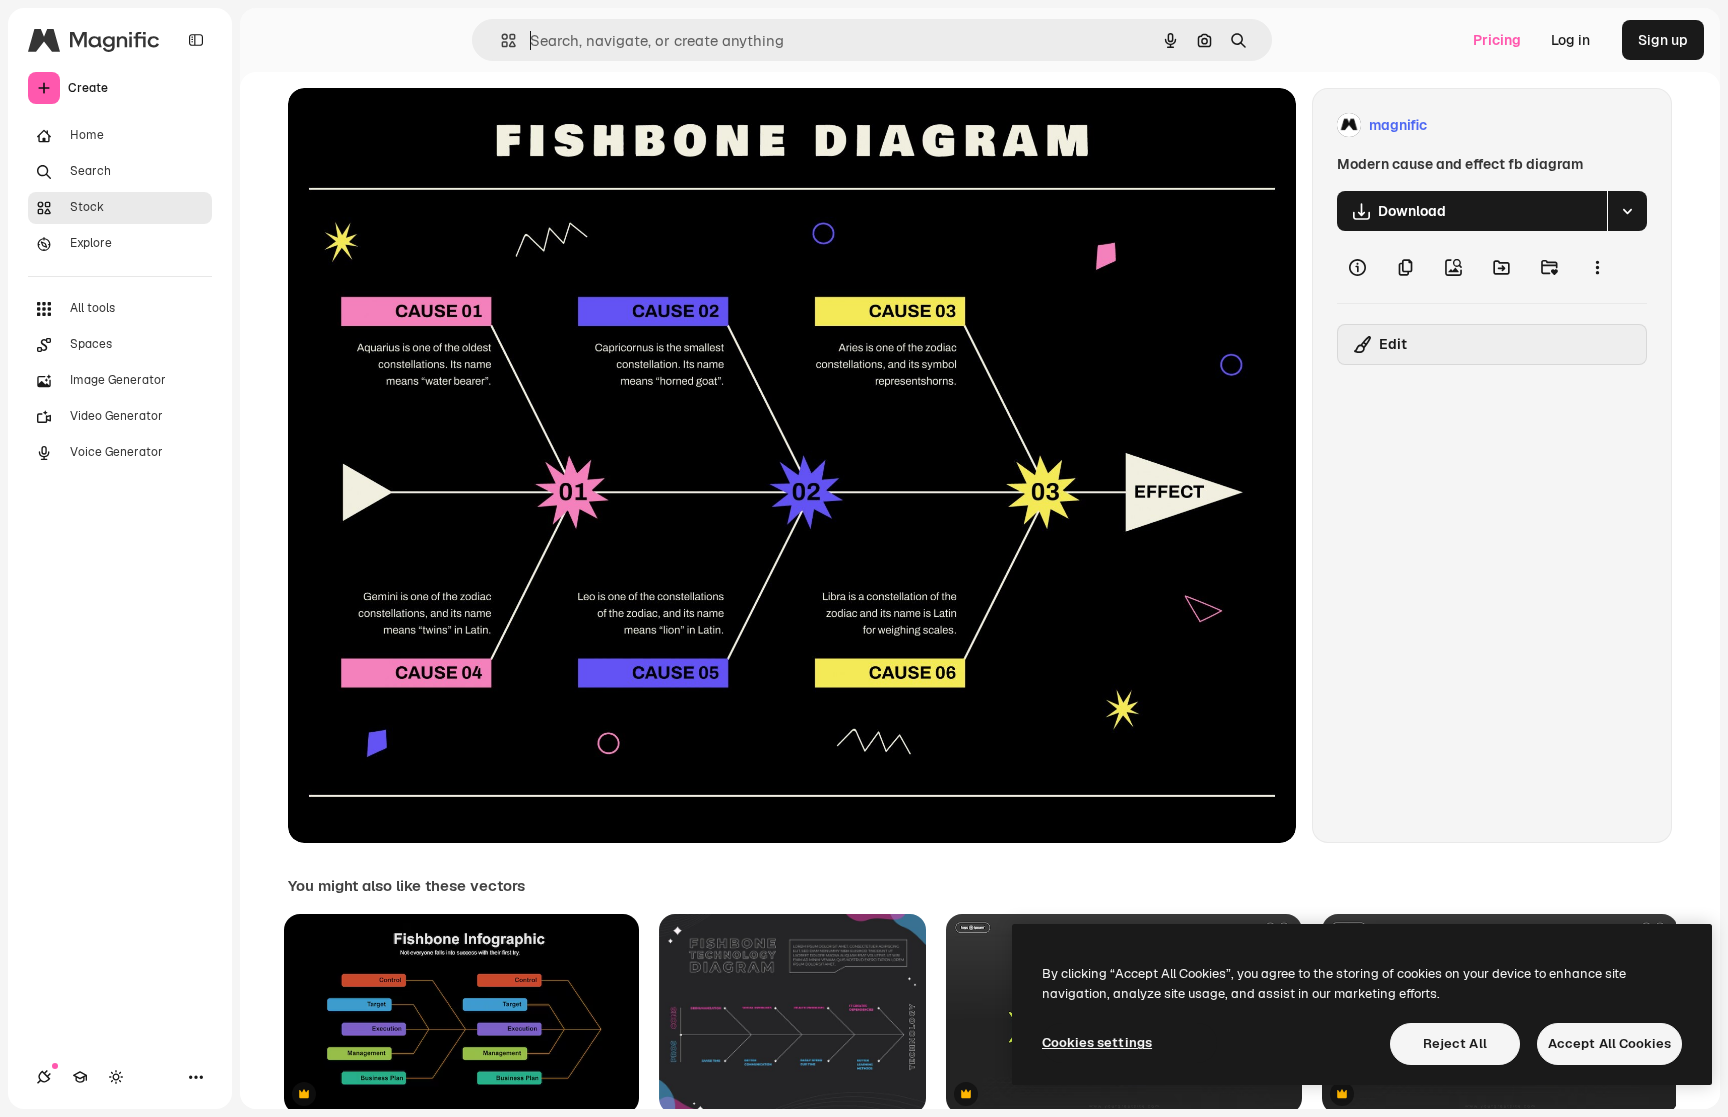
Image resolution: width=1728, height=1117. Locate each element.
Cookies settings (1097, 1042)
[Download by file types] (1627, 211)
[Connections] (44, 1077)
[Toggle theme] (116, 1077)
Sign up (1663, 40)
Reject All (1455, 1043)
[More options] (1597, 267)
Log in (1570, 40)
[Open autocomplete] (500, 40)
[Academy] (80, 1077)
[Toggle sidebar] (196, 40)
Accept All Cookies (1609, 1043)
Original (416, 125)
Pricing (1497, 40)
